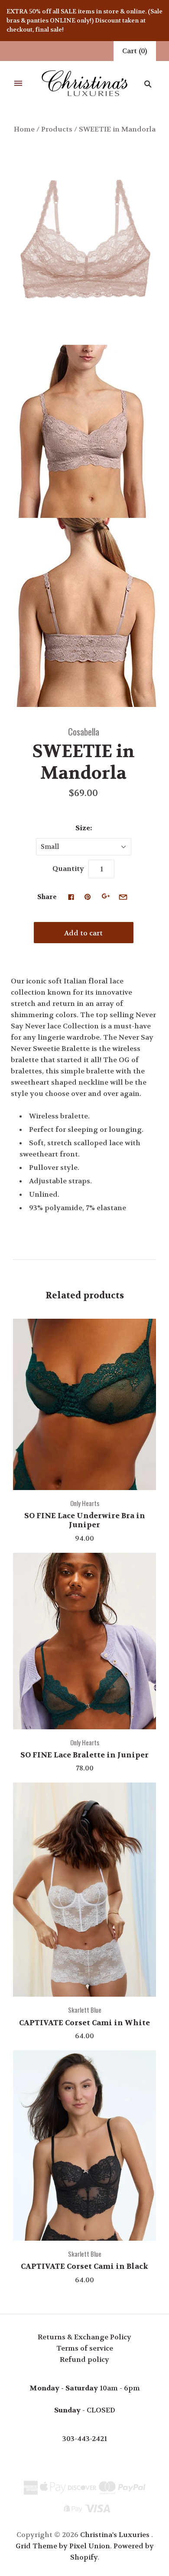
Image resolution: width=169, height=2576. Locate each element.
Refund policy (84, 2359)
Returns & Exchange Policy (84, 2337)
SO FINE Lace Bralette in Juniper (84, 1755)
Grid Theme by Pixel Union (63, 2546)
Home (24, 129)
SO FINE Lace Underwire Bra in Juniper (85, 1520)
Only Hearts (85, 1503)
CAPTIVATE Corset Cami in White (84, 2023)
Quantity (68, 869)
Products (57, 129)
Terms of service (85, 2348)
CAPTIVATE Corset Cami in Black (84, 2266)
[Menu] (18, 84)
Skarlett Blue (85, 2010)
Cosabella (84, 731)
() (135, 51)
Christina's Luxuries (115, 2535)
